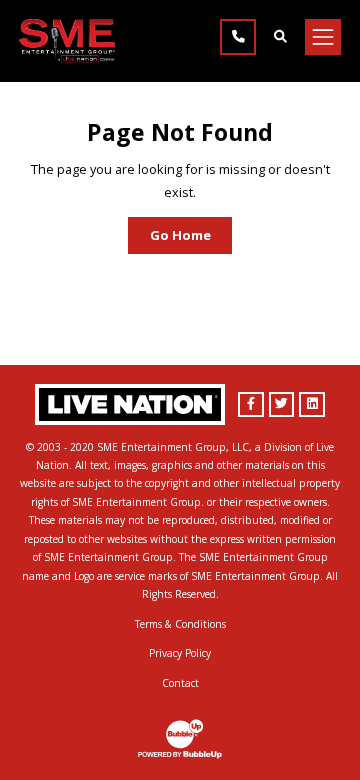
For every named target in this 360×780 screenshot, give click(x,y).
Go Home (180, 235)
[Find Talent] (280, 37)
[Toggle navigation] (323, 37)
